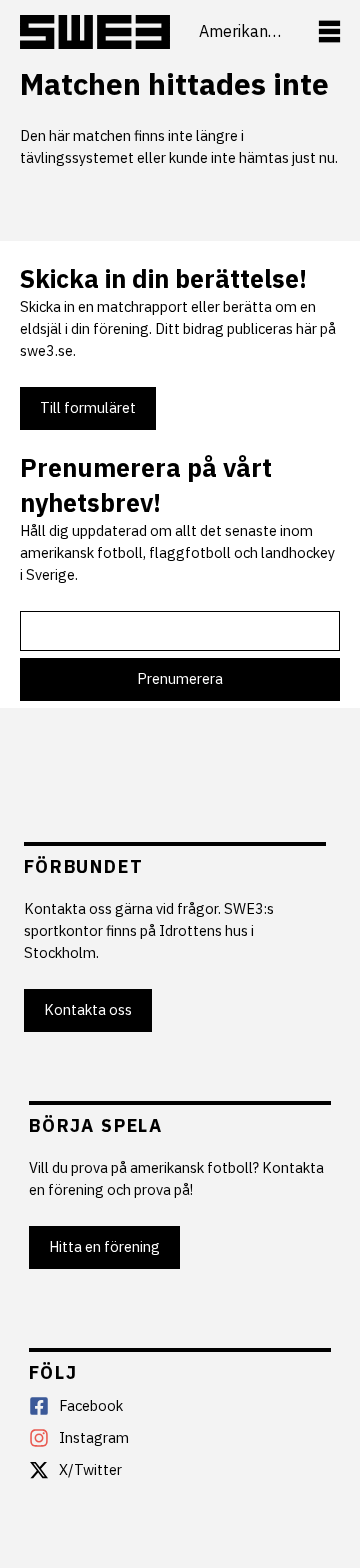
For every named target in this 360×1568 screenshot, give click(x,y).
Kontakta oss (88, 1009)
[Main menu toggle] (329, 31)
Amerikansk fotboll (243, 31)
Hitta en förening (104, 1246)
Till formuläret (88, 407)
